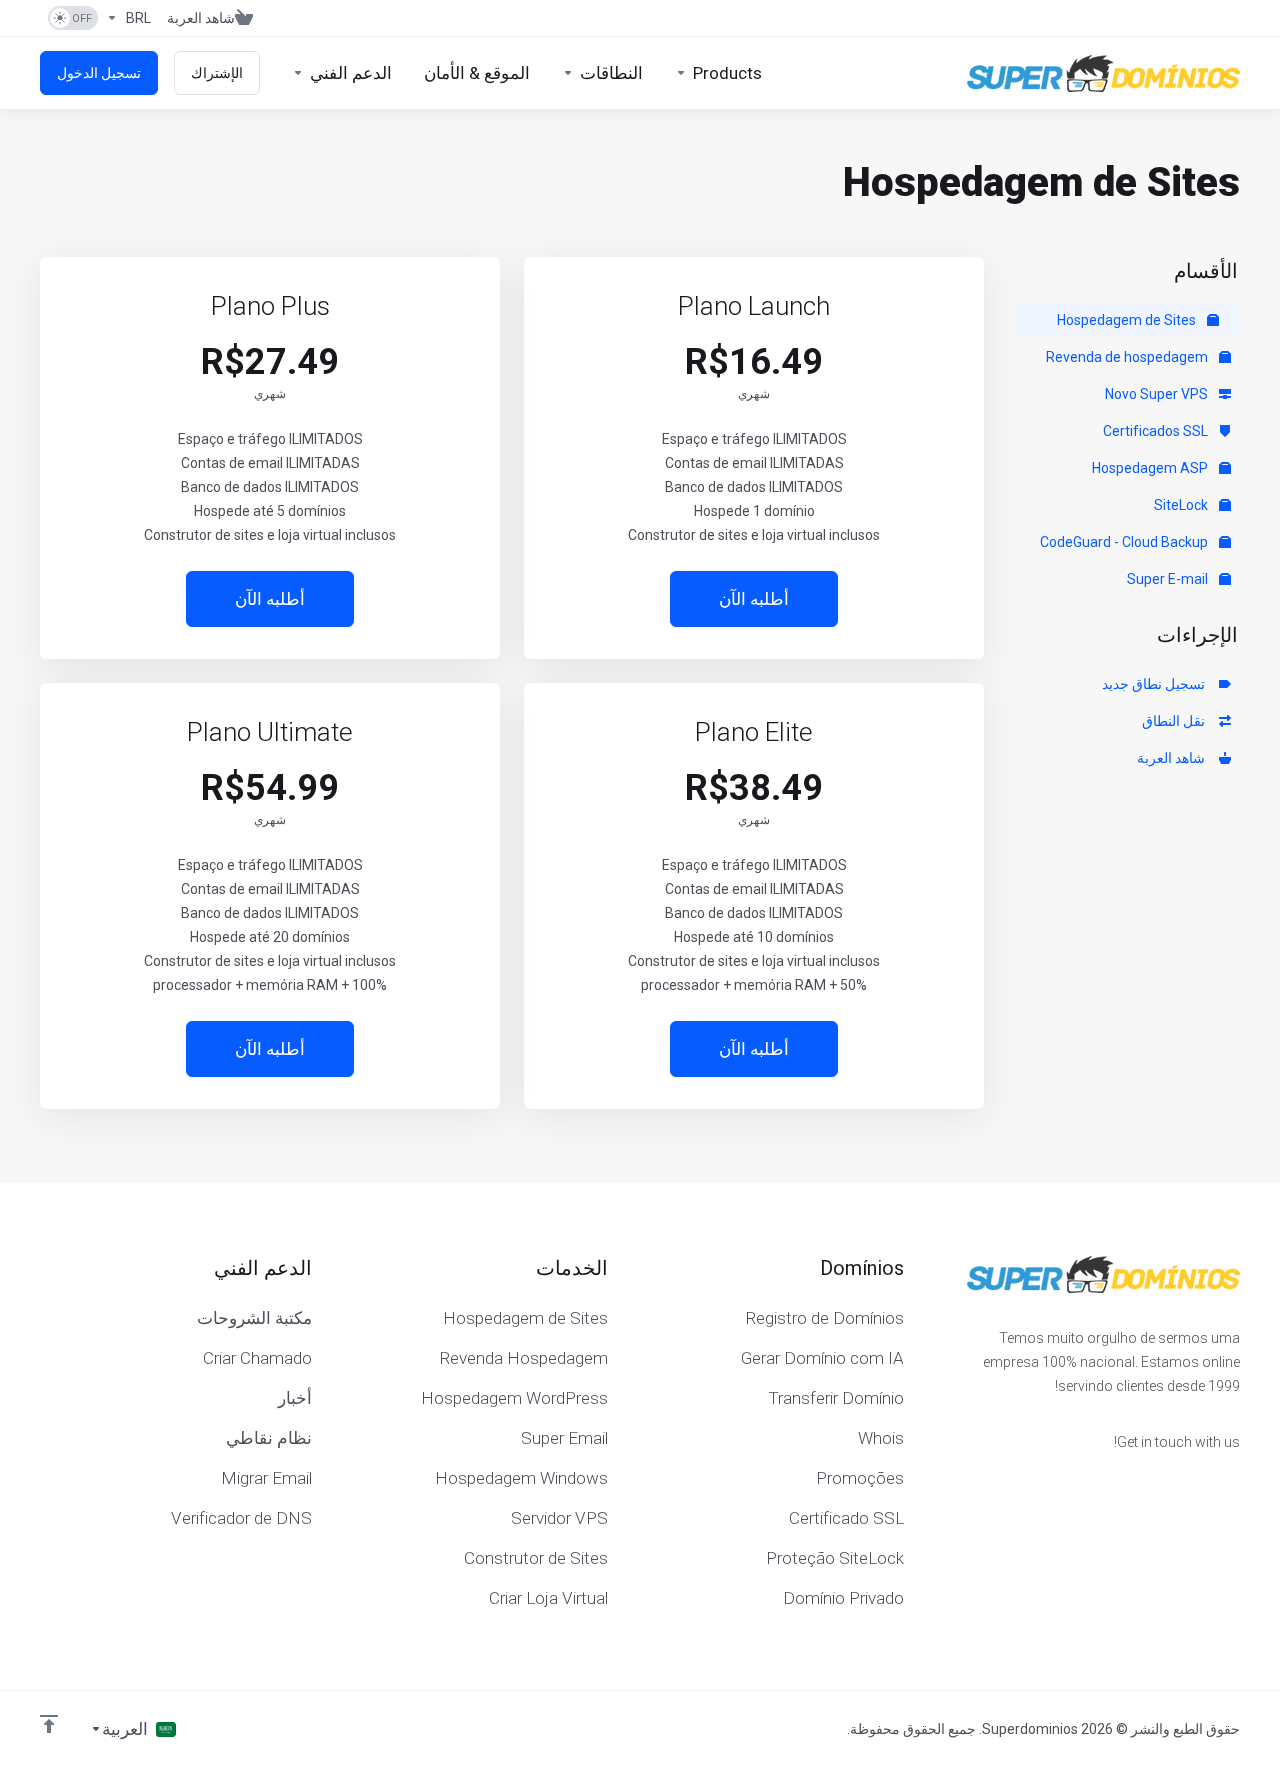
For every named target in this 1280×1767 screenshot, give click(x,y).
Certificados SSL (1157, 431)
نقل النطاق (1176, 721)
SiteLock (1182, 505)
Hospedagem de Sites (1128, 320)
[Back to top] (49, 1724)
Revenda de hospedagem (1128, 357)
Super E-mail (1169, 579)
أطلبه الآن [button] (754, 599)
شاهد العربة (1174, 758)
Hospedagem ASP (1151, 468)
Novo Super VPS (1158, 394)
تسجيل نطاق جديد (1156, 684)
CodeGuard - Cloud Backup (1125, 542)
